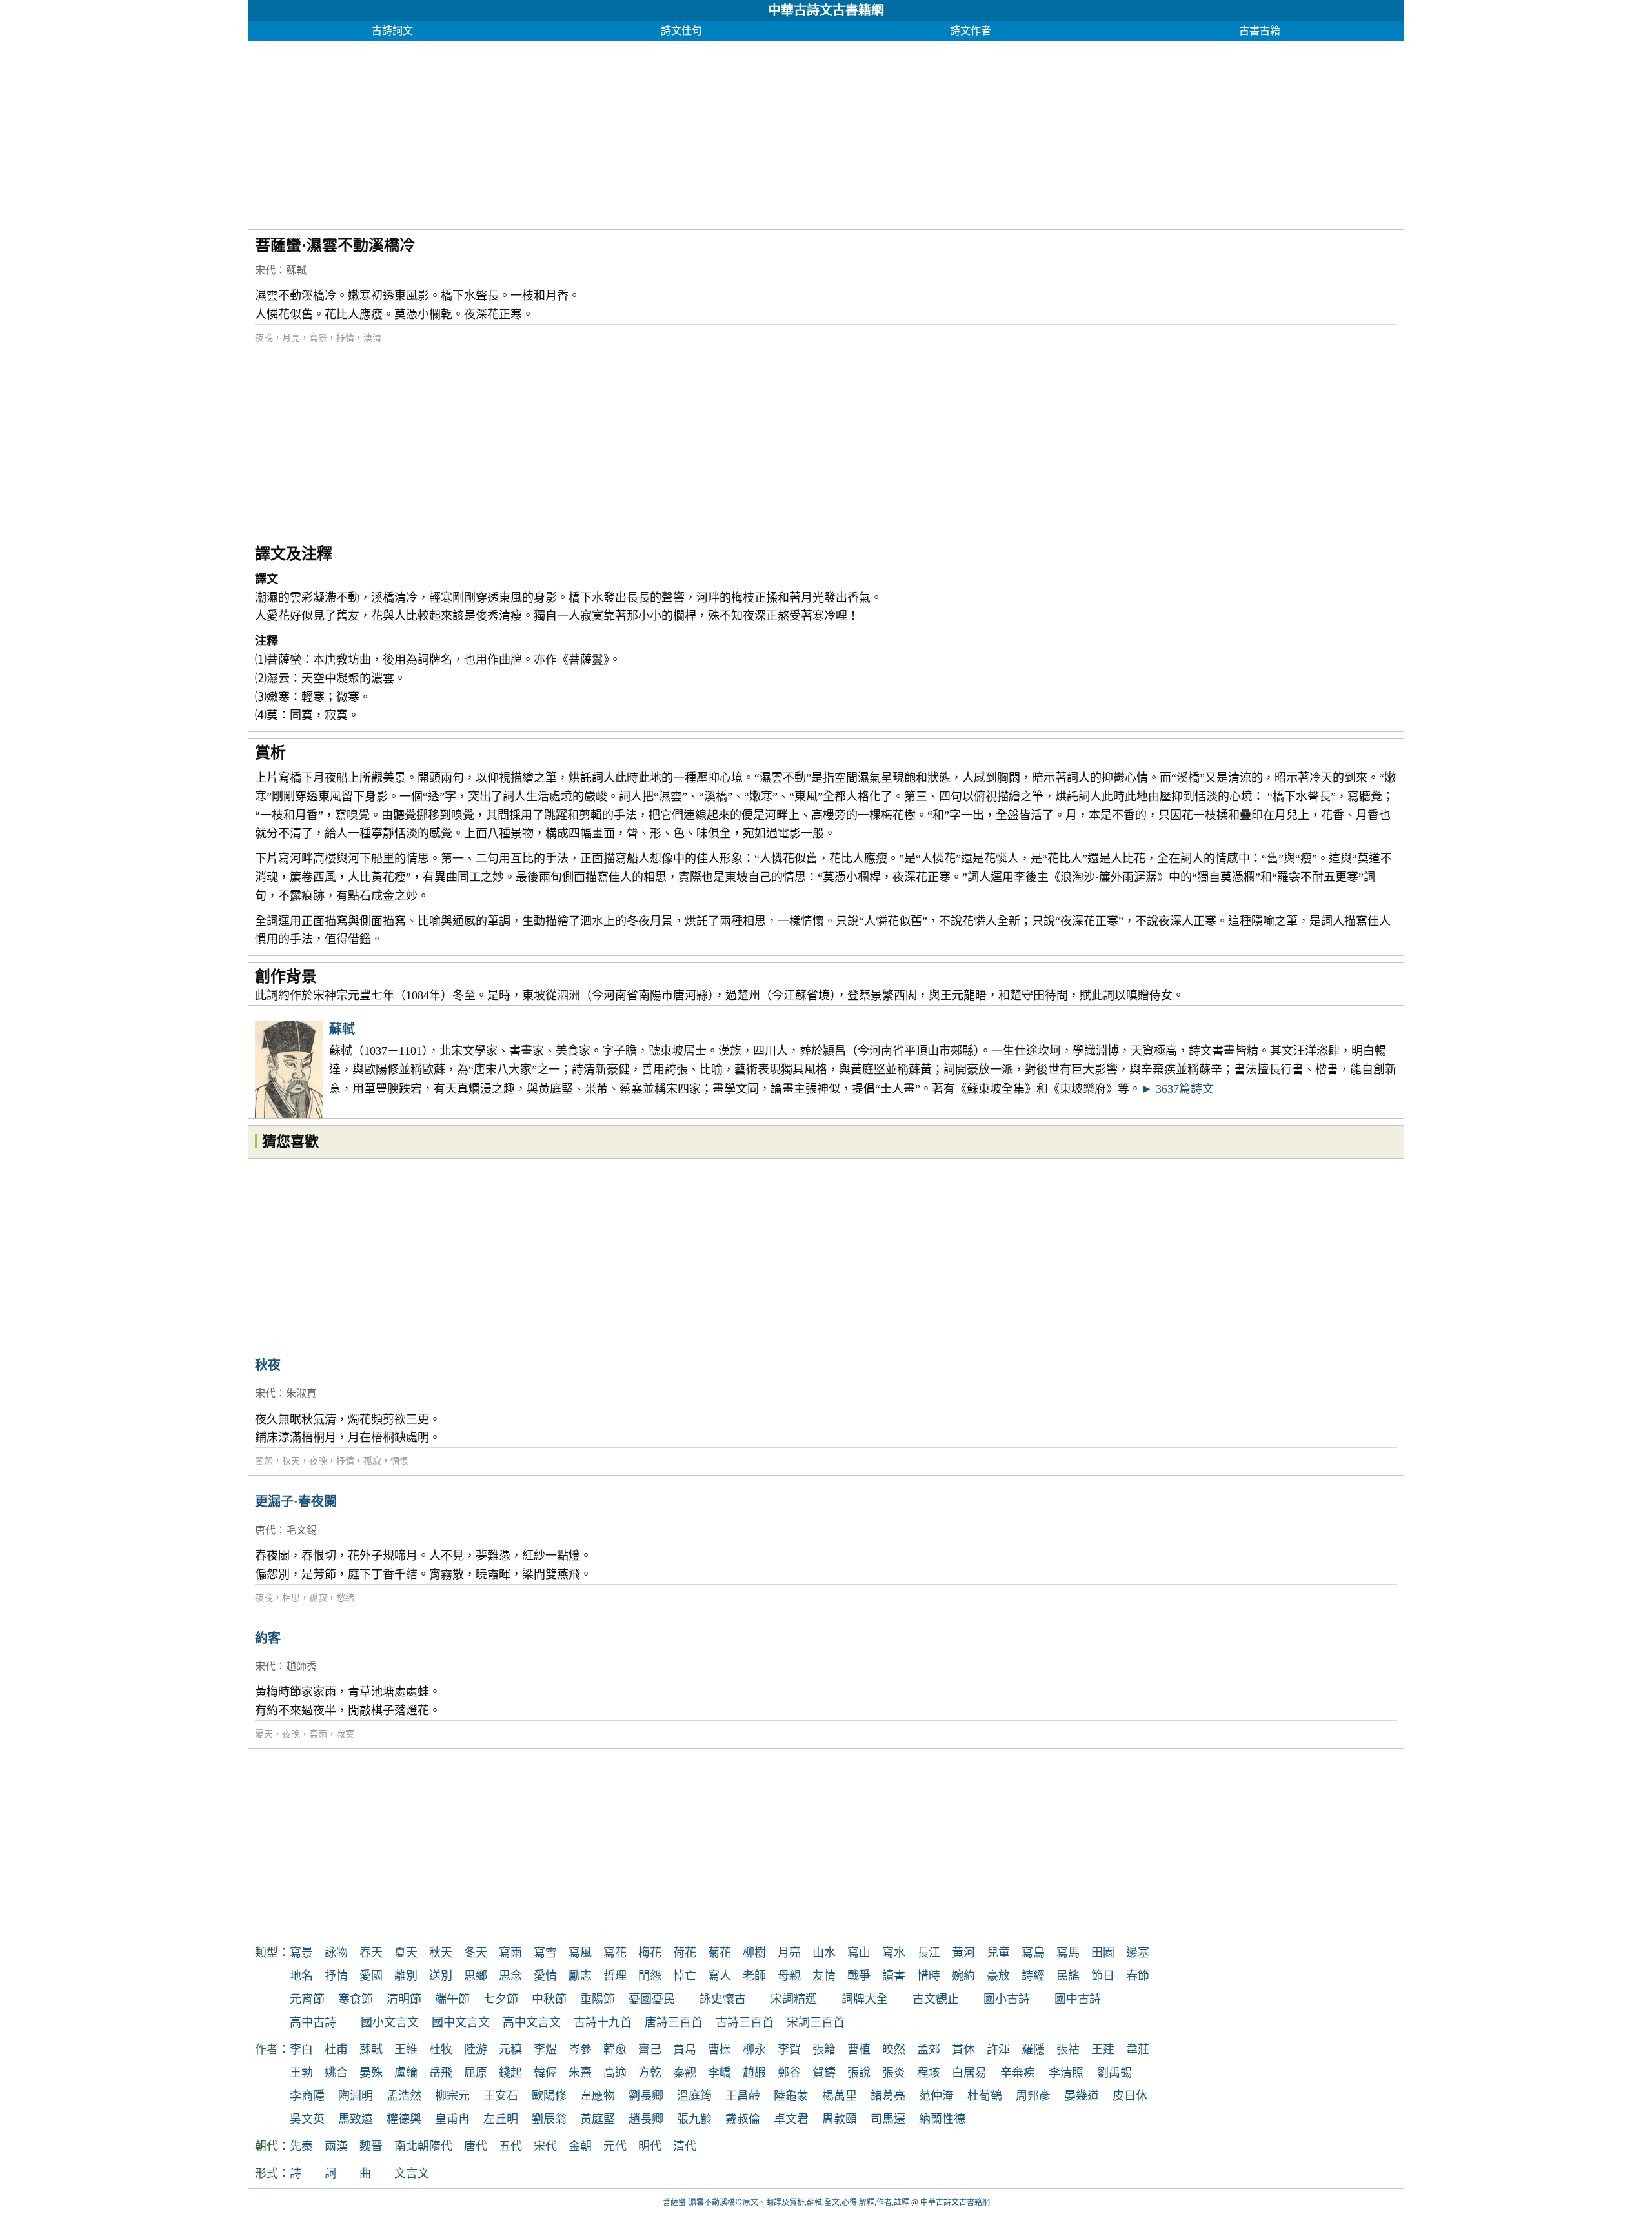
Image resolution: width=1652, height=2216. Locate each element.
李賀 (789, 2049)
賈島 (685, 2049)
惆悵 (399, 1461)
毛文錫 (301, 1530)
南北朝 (412, 2146)
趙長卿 (646, 2119)
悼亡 (685, 1976)
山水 (824, 1953)
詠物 (336, 1953)
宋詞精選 (794, 1999)
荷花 (685, 1953)
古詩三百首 (745, 2022)
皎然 (894, 2049)
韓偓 (545, 2073)
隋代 (441, 2146)
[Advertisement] (635, 132)
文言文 (412, 2173)
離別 (406, 1976)
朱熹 (580, 2073)
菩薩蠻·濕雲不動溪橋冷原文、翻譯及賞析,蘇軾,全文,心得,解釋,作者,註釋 (786, 2202)
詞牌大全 (865, 1999)
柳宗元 (452, 2096)
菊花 (720, 1953)
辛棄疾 (1018, 2073)
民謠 (1068, 1976)
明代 (650, 2146)
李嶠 (720, 2073)
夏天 (264, 1734)
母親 (789, 1976)
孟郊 (929, 2049)
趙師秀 (301, 1666)
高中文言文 (532, 2022)
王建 (1103, 2049)
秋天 (291, 1461)
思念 (510, 1976)
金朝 (580, 2146)
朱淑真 (301, 1393)
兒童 (998, 1953)
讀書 (894, 1976)
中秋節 (549, 1999)
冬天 (476, 1953)
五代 (510, 2146)
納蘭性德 (942, 2119)
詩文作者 (971, 31)
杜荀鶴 (985, 2096)
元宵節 (307, 1999)
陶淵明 (356, 2096)
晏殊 (371, 2073)
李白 (301, 2049)
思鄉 (476, 1976)
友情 (824, 1976)
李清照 (1066, 2073)
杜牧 (441, 2049)
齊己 (650, 2049)
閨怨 (264, 1461)
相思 (291, 1598)
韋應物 (598, 2096)
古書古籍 (1260, 31)
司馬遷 (888, 2119)
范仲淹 (936, 2096)
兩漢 (336, 2146)
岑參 (580, 2049)
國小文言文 (390, 2022)
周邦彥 (1033, 2096)
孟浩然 (404, 2096)
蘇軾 (296, 270)
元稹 (510, 2049)
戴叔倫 (743, 2119)
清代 (685, 2146)
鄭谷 (789, 2073)
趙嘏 (754, 2073)
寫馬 (1068, 1953)
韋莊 (1138, 2049)
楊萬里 (840, 2096)
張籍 (824, 2049)
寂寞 (345, 1734)
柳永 (754, 2049)
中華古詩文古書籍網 (826, 10)
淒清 (372, 338)
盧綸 (406, 2073)
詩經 (1033, 1976)
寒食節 (356, 1999)
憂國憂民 (652, 1999)
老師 (754, 1976)
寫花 (615, 1953)
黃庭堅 (598, 2119)
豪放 (998, 1976)
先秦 (301, 2146)
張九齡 (694, 2119)
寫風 (580, 1953)
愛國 (371, 1976)
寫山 (859, 1953)
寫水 (894, 1953)
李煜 (545, 2049)
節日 (1103, 1976)
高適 (615, 2073)
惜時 (929, 1976)
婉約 (963, 1976)
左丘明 (501, 2119)
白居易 (969, 2073)
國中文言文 (461, 2022)
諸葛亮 (888, 2096)
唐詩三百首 (674, 2022)
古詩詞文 (392, 31)
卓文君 (791, 2119)
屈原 (476, 2073)
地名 (301, 1976)
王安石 (501, 2096)
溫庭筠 (694, 2096)
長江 (929, 1953)
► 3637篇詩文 (1177, 1089)
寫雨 (318, 1734)
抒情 (345, 338)
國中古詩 (1078, 1999)
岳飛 (441, 2073)
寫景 (318, 338)
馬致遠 (356, 2119)
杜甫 (336, 2049)
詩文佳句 (681, 31)
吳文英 (307, 2119)
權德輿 (404, 2119)
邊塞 (1138, 1953)
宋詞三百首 (816, 2022)
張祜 (1068, 2049)
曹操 (720, 2049)
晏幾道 (1082, 2096)
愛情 (545, 1976)
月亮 (291, 338)
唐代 (265, 1530)
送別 (441, 1976)
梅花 (650, 1953)
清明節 (404, 1999)
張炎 (894, 2073)
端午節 (452, 1999)
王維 (406, 2049)
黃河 (963, 1953)
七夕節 (501, 1999)
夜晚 (264, 338)
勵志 (580, 1976)
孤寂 (372, 1461)
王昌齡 (743, 2096)
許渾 (998, 2049)
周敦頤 (840, 2119)
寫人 (720, 1976)
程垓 (929, 2073)
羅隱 (1033, 2049)
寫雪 (545, 1953)
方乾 (650, 2073)
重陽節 (598, 1999)
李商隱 (307, 2096)
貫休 (963, 2049)
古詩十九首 (603, 2022)
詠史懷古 (723, 1999)
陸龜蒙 (791, 2096)
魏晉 (371, 2146)
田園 (1103, 1953)
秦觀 (685, 2073)
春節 (1138, 1976)
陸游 (476, 2049)
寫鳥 (1033, 1953)
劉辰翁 (549, 2119)
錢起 (510, 2073)
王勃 (301, 2073)
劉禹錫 (1114, 2073)
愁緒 (345, 1598)
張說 (859, 2073)
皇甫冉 (452, 2119)
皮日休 (1130, 2096)
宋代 (265, 270)
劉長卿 (646, 2096)
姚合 (336, 2073)
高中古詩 (313, 2022)
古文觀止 (936, 1999)
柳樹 (754, 1953)
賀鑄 (824, 2073)
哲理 (615, 1976)
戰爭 (859, 1976)
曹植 (859, 2049)
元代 (615, 2146)
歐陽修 (549, 2096)
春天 (371, 1953)
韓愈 (615, 2049)
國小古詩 (1007, 1999)
